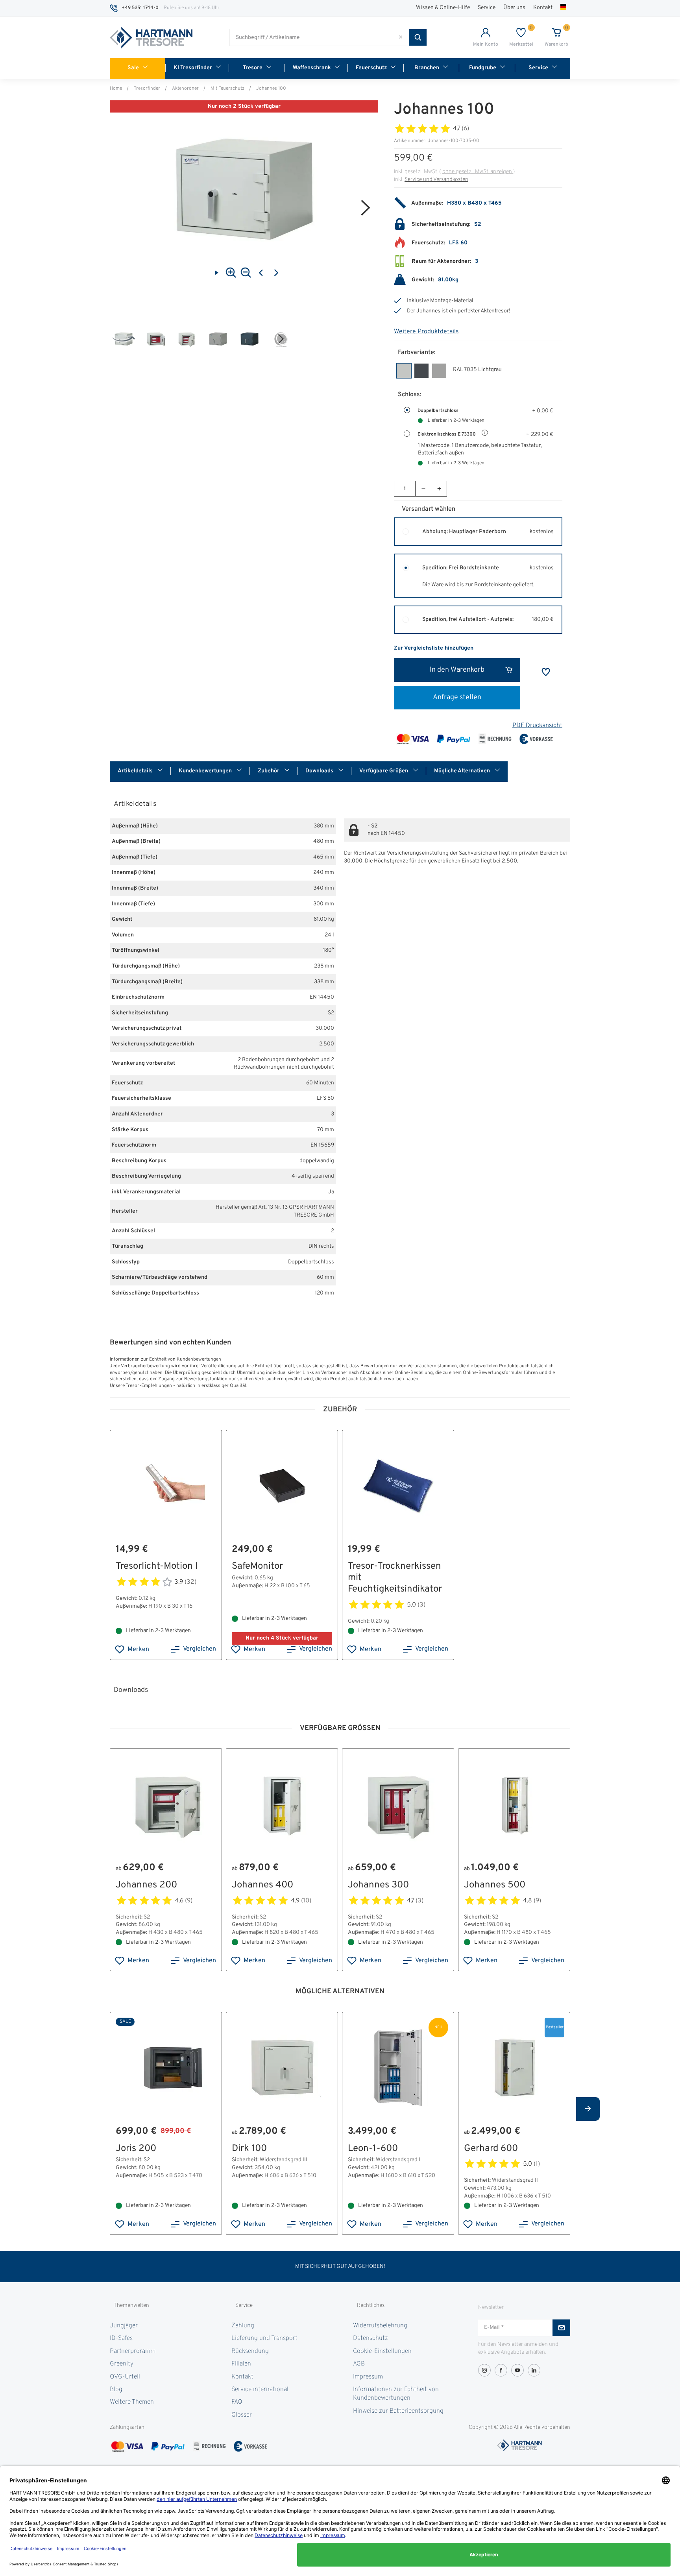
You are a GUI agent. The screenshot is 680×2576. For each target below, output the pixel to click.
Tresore (253, 68)
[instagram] (484, 2370)
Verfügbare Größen (384, 771)
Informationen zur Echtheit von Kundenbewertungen (396, 2394)
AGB (359, 2364)
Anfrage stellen (457, 697)
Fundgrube (483, 68)
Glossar (242, 2415)
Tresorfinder (147, 89)
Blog (116, 2389)
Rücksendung (250, 2351)
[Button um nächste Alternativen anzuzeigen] (588, 2109)
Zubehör (269, 771)
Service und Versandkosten (436, 180)
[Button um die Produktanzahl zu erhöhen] (439, 489)
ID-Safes (121, 2338)
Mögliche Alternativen (463, 771)
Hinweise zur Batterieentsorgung (398, 2411)
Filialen (241, 2364)
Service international (260, 2389)
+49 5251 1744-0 (140, 8)
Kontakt (543, 8)
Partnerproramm (133, 2351)
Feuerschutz (371, 68)
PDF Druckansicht (537, 726)
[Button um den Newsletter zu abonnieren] (561, 2328)
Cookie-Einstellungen (382, 2351)
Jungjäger (124, 2326)
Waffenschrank (312, 68)
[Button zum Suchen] (418, 37)
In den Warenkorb (457, 670)
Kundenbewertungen (206, 771)
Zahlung (243, 2326)
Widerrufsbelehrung (380, 2326)
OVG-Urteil (125, 2377)
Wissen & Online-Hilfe (443, 8)
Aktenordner (185, 89)
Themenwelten (131, 2305)
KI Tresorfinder (193, 68)
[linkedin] (534, 2370)
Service (487, 8)
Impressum (368, 2377)
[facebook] (501, 2370)
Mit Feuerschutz (227, 89)
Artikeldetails (136, 771)
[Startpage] (151, 38)
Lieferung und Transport (264, 2338)
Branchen (427, 68)
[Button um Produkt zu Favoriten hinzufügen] (546, 672)
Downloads (320, 771)
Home (116, 89)
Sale (133, 68)
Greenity (122, 2364)
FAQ (237, 2402)
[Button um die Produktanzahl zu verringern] (423, 489)
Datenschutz (370, 2338)
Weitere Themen (132, 2402)
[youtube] (517, 2370)
